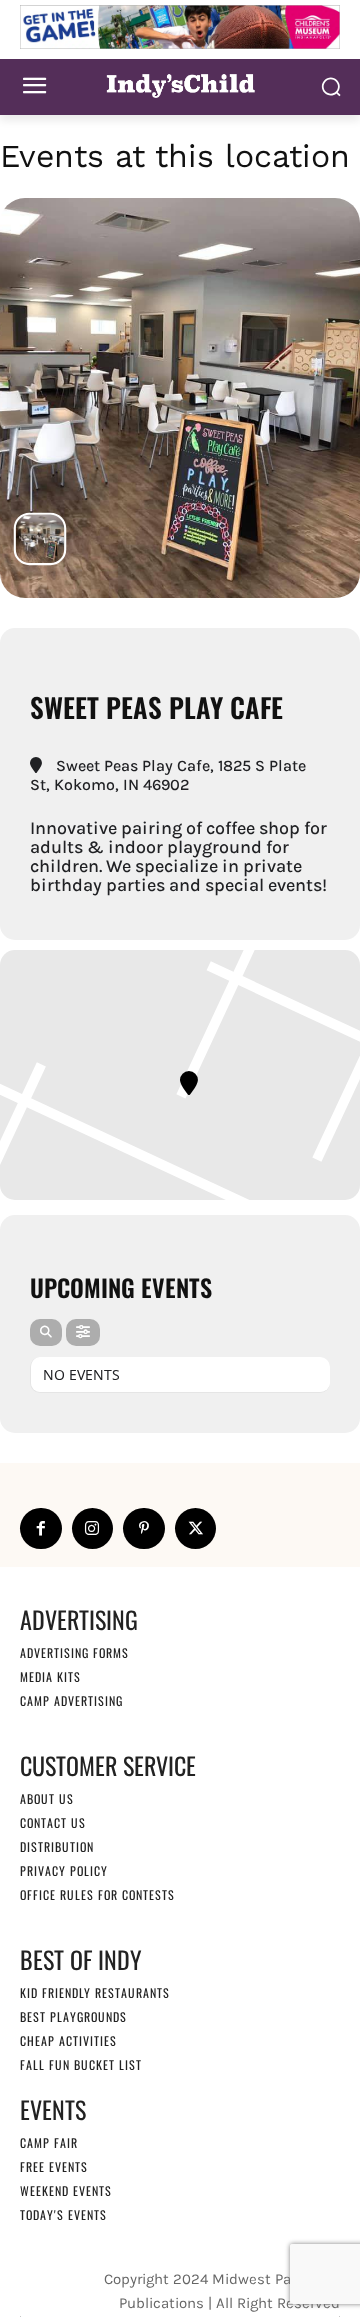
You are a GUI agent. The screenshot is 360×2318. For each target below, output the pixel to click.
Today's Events (63, 2214)
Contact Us (53, 1822)
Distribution (57, 1846)
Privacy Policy (64, 1870)
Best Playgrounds (73, 2016)
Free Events (54, 2166)
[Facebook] (41, 1529)
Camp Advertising (71, 1700)
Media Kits (50, 1676)
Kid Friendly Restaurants (95, 1992)
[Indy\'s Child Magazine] (180, 84)
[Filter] (83, 1332)
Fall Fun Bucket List (81, 2064)
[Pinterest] (144, 1529)
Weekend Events (66, 2190)
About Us (47, 1798)
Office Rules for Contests (97, 1894)
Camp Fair (49, 2142)
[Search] (46, 1332)
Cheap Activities (68, 2040)
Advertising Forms (74, 1652)
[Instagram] (93, 1529)
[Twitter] (196, 1529)
